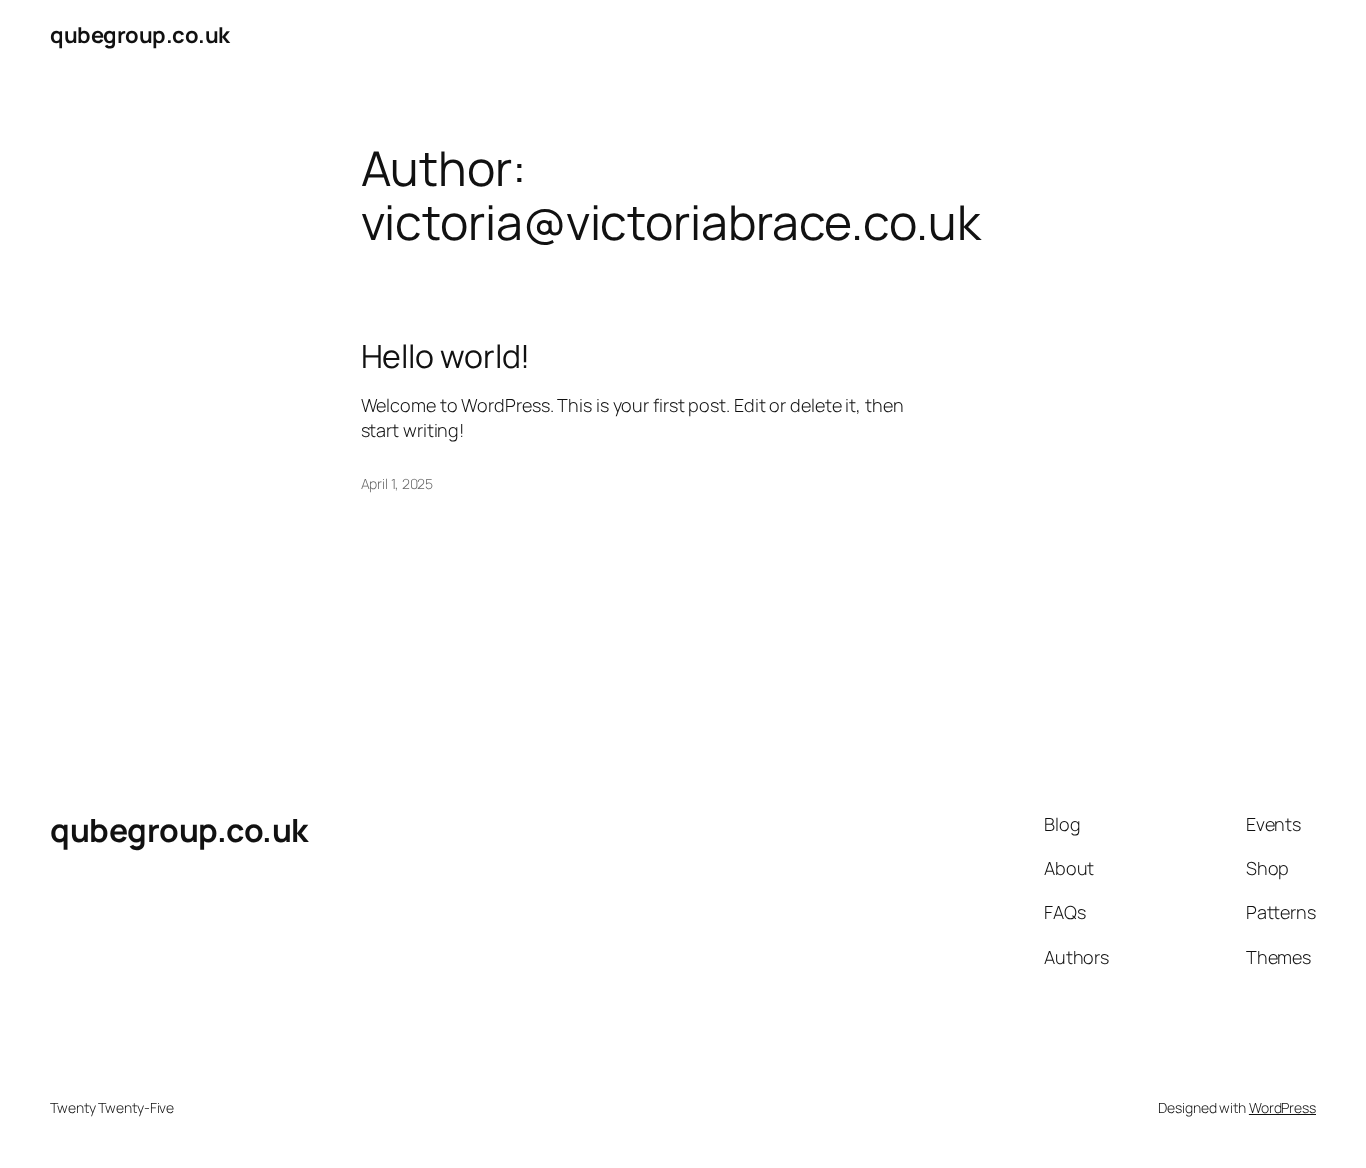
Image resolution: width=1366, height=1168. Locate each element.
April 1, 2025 (397, 483)
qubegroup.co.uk (140, 35)
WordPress (1282, 1107)
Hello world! (446, 356)
